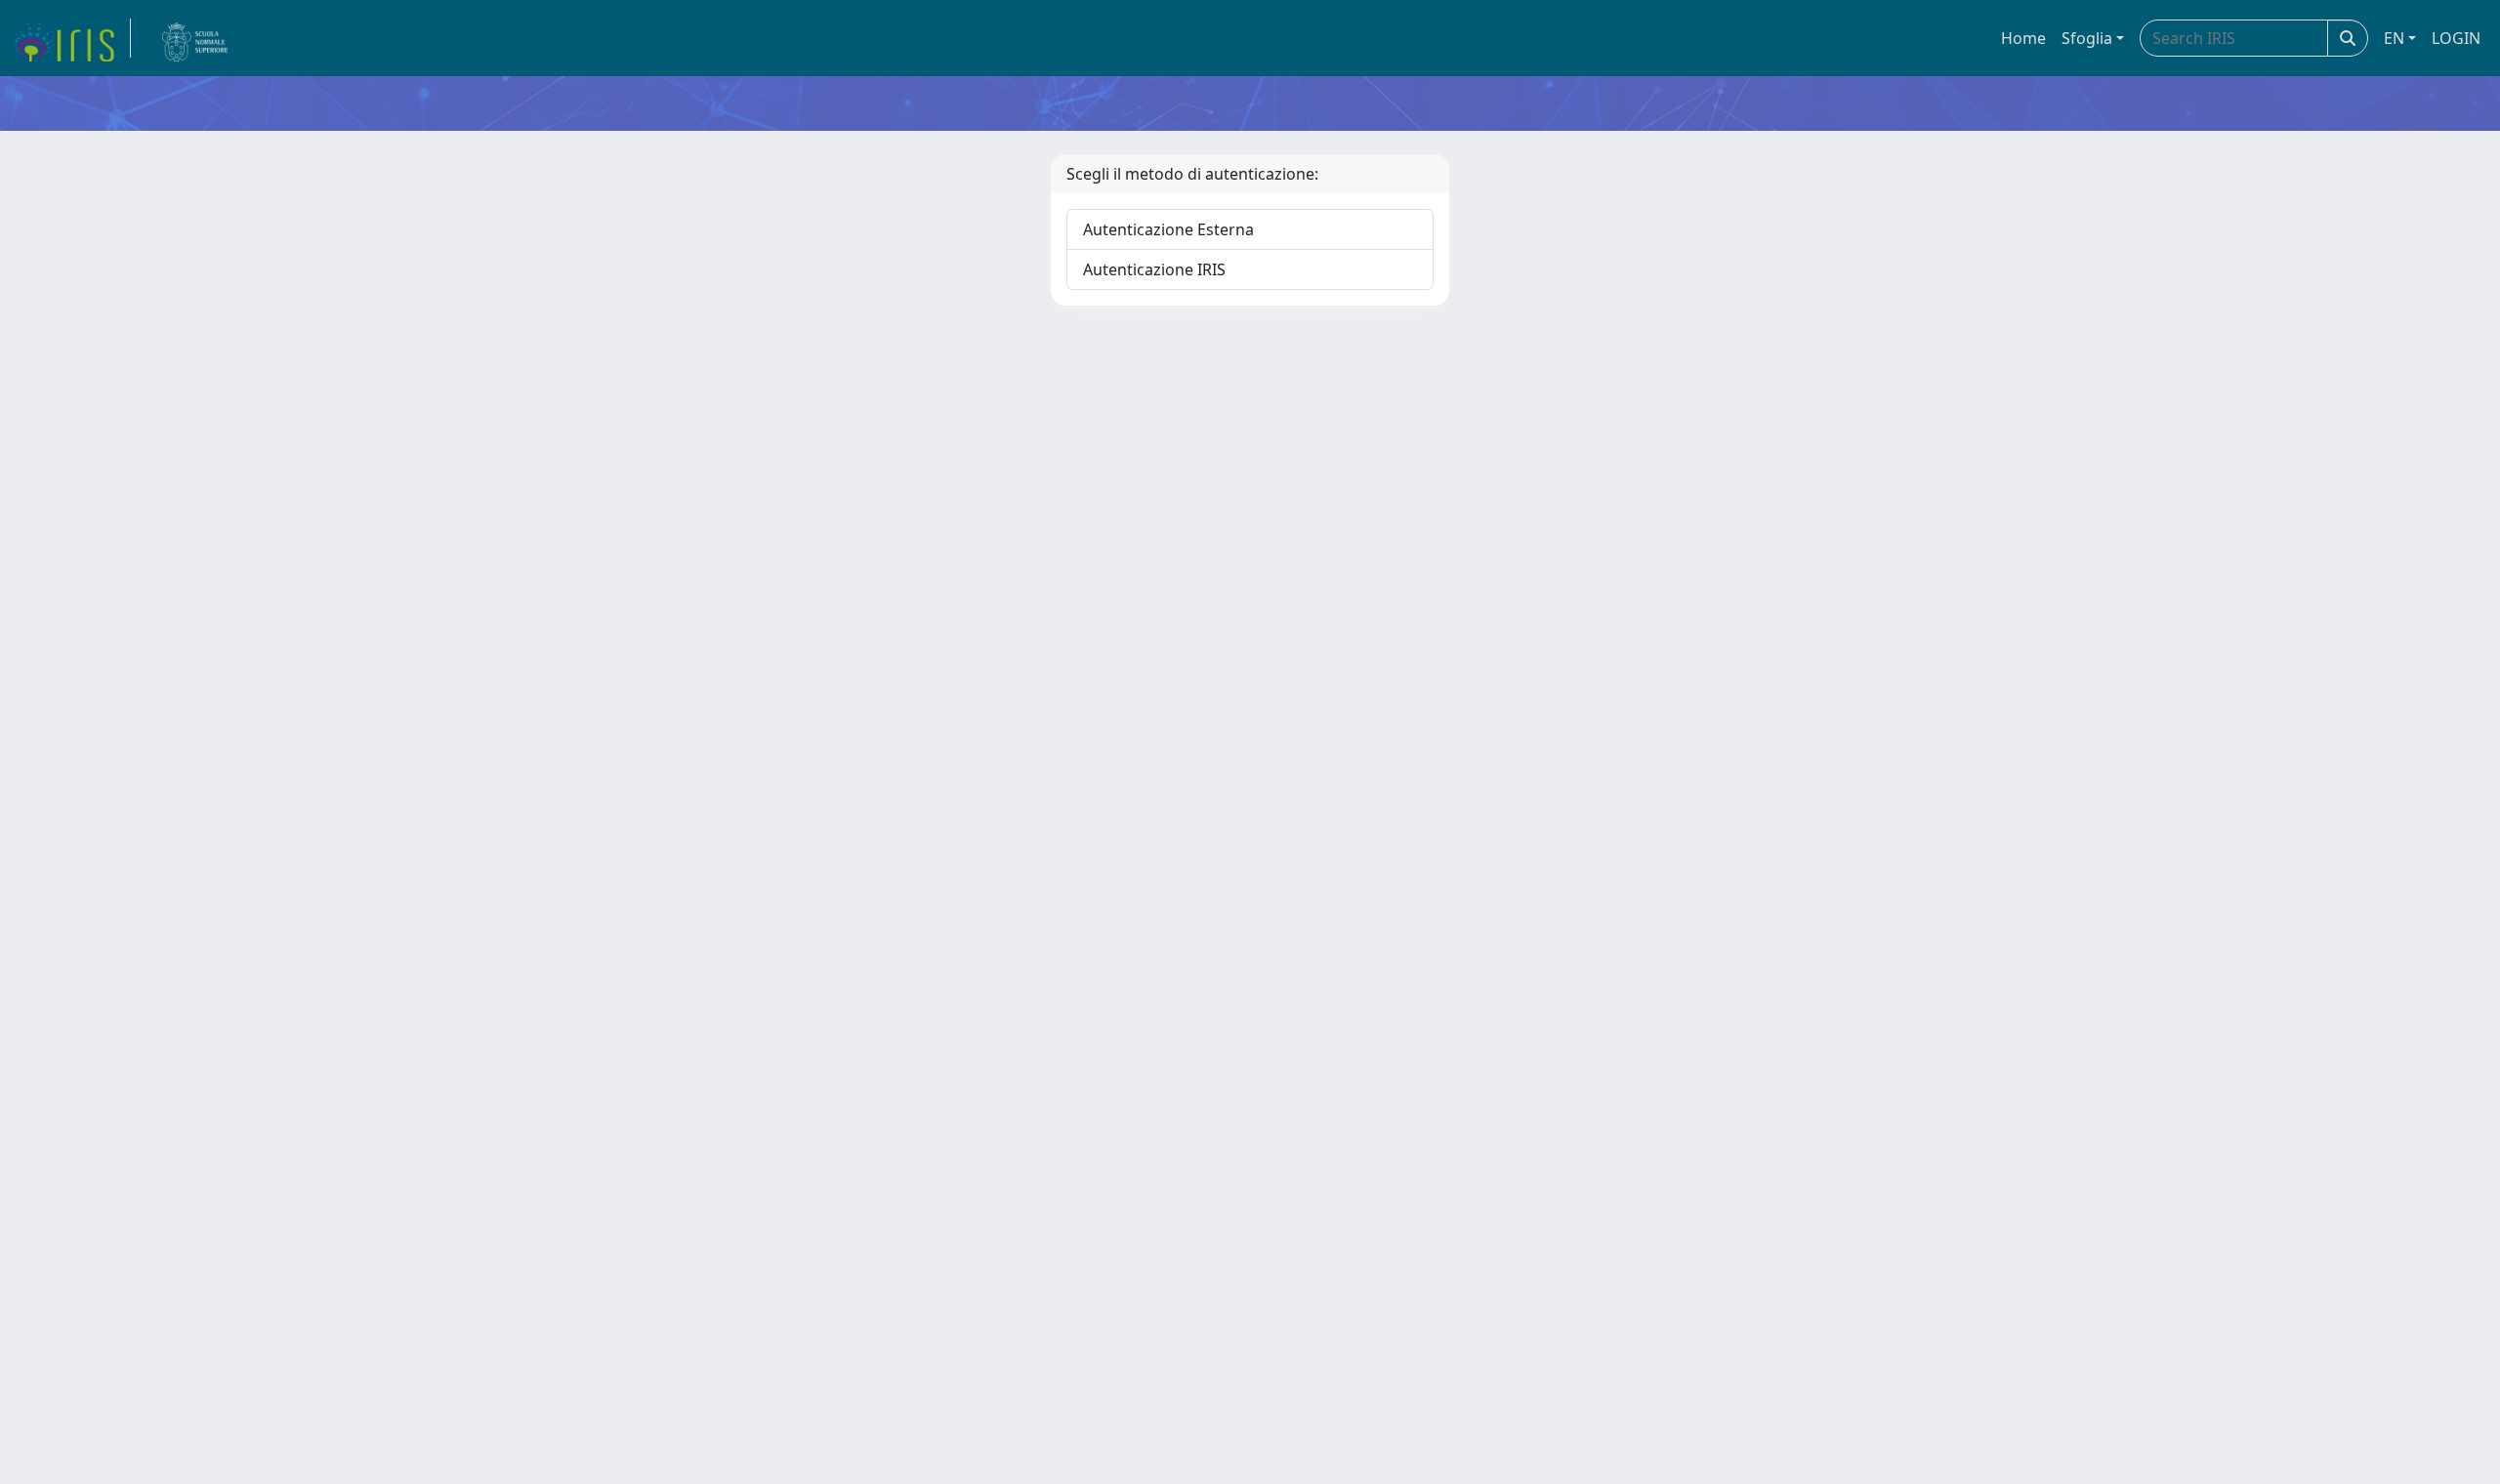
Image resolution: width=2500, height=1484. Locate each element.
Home (2023, 38)
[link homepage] (71, 38)
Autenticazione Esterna (1168, 229)
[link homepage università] (195, 38)
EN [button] (2394, 38)
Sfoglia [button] (2087, 38)
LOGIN (2456, 38)
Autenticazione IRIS (1154, 269)
